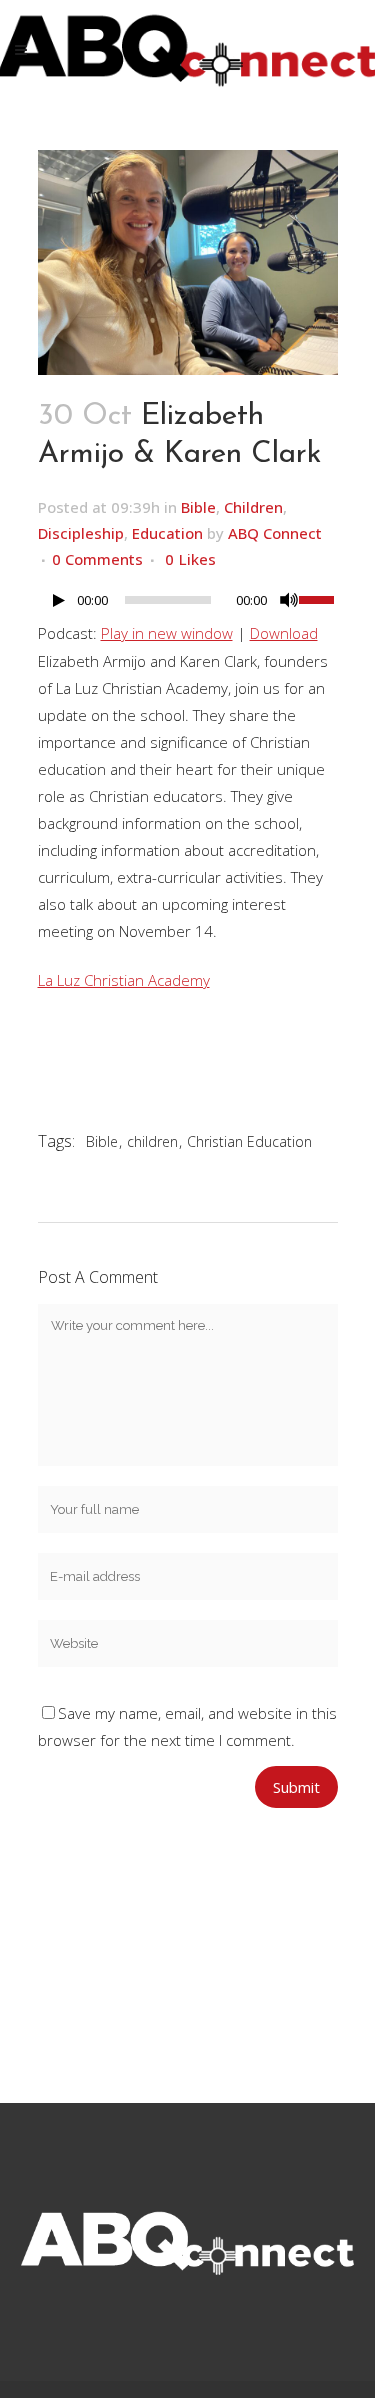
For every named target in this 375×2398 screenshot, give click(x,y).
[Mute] (289, 600)
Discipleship (81, 533)
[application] (188, 605)
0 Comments (97, 559)
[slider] (318, 598)
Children (253, 507)
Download (284, 633)
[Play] (59, 600)
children (152, 1141)
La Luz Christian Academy (124, 980)
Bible (198, 507)
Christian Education (249, 1141)
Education (167, 533)
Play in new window (167, 633)
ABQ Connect (275, 533)
